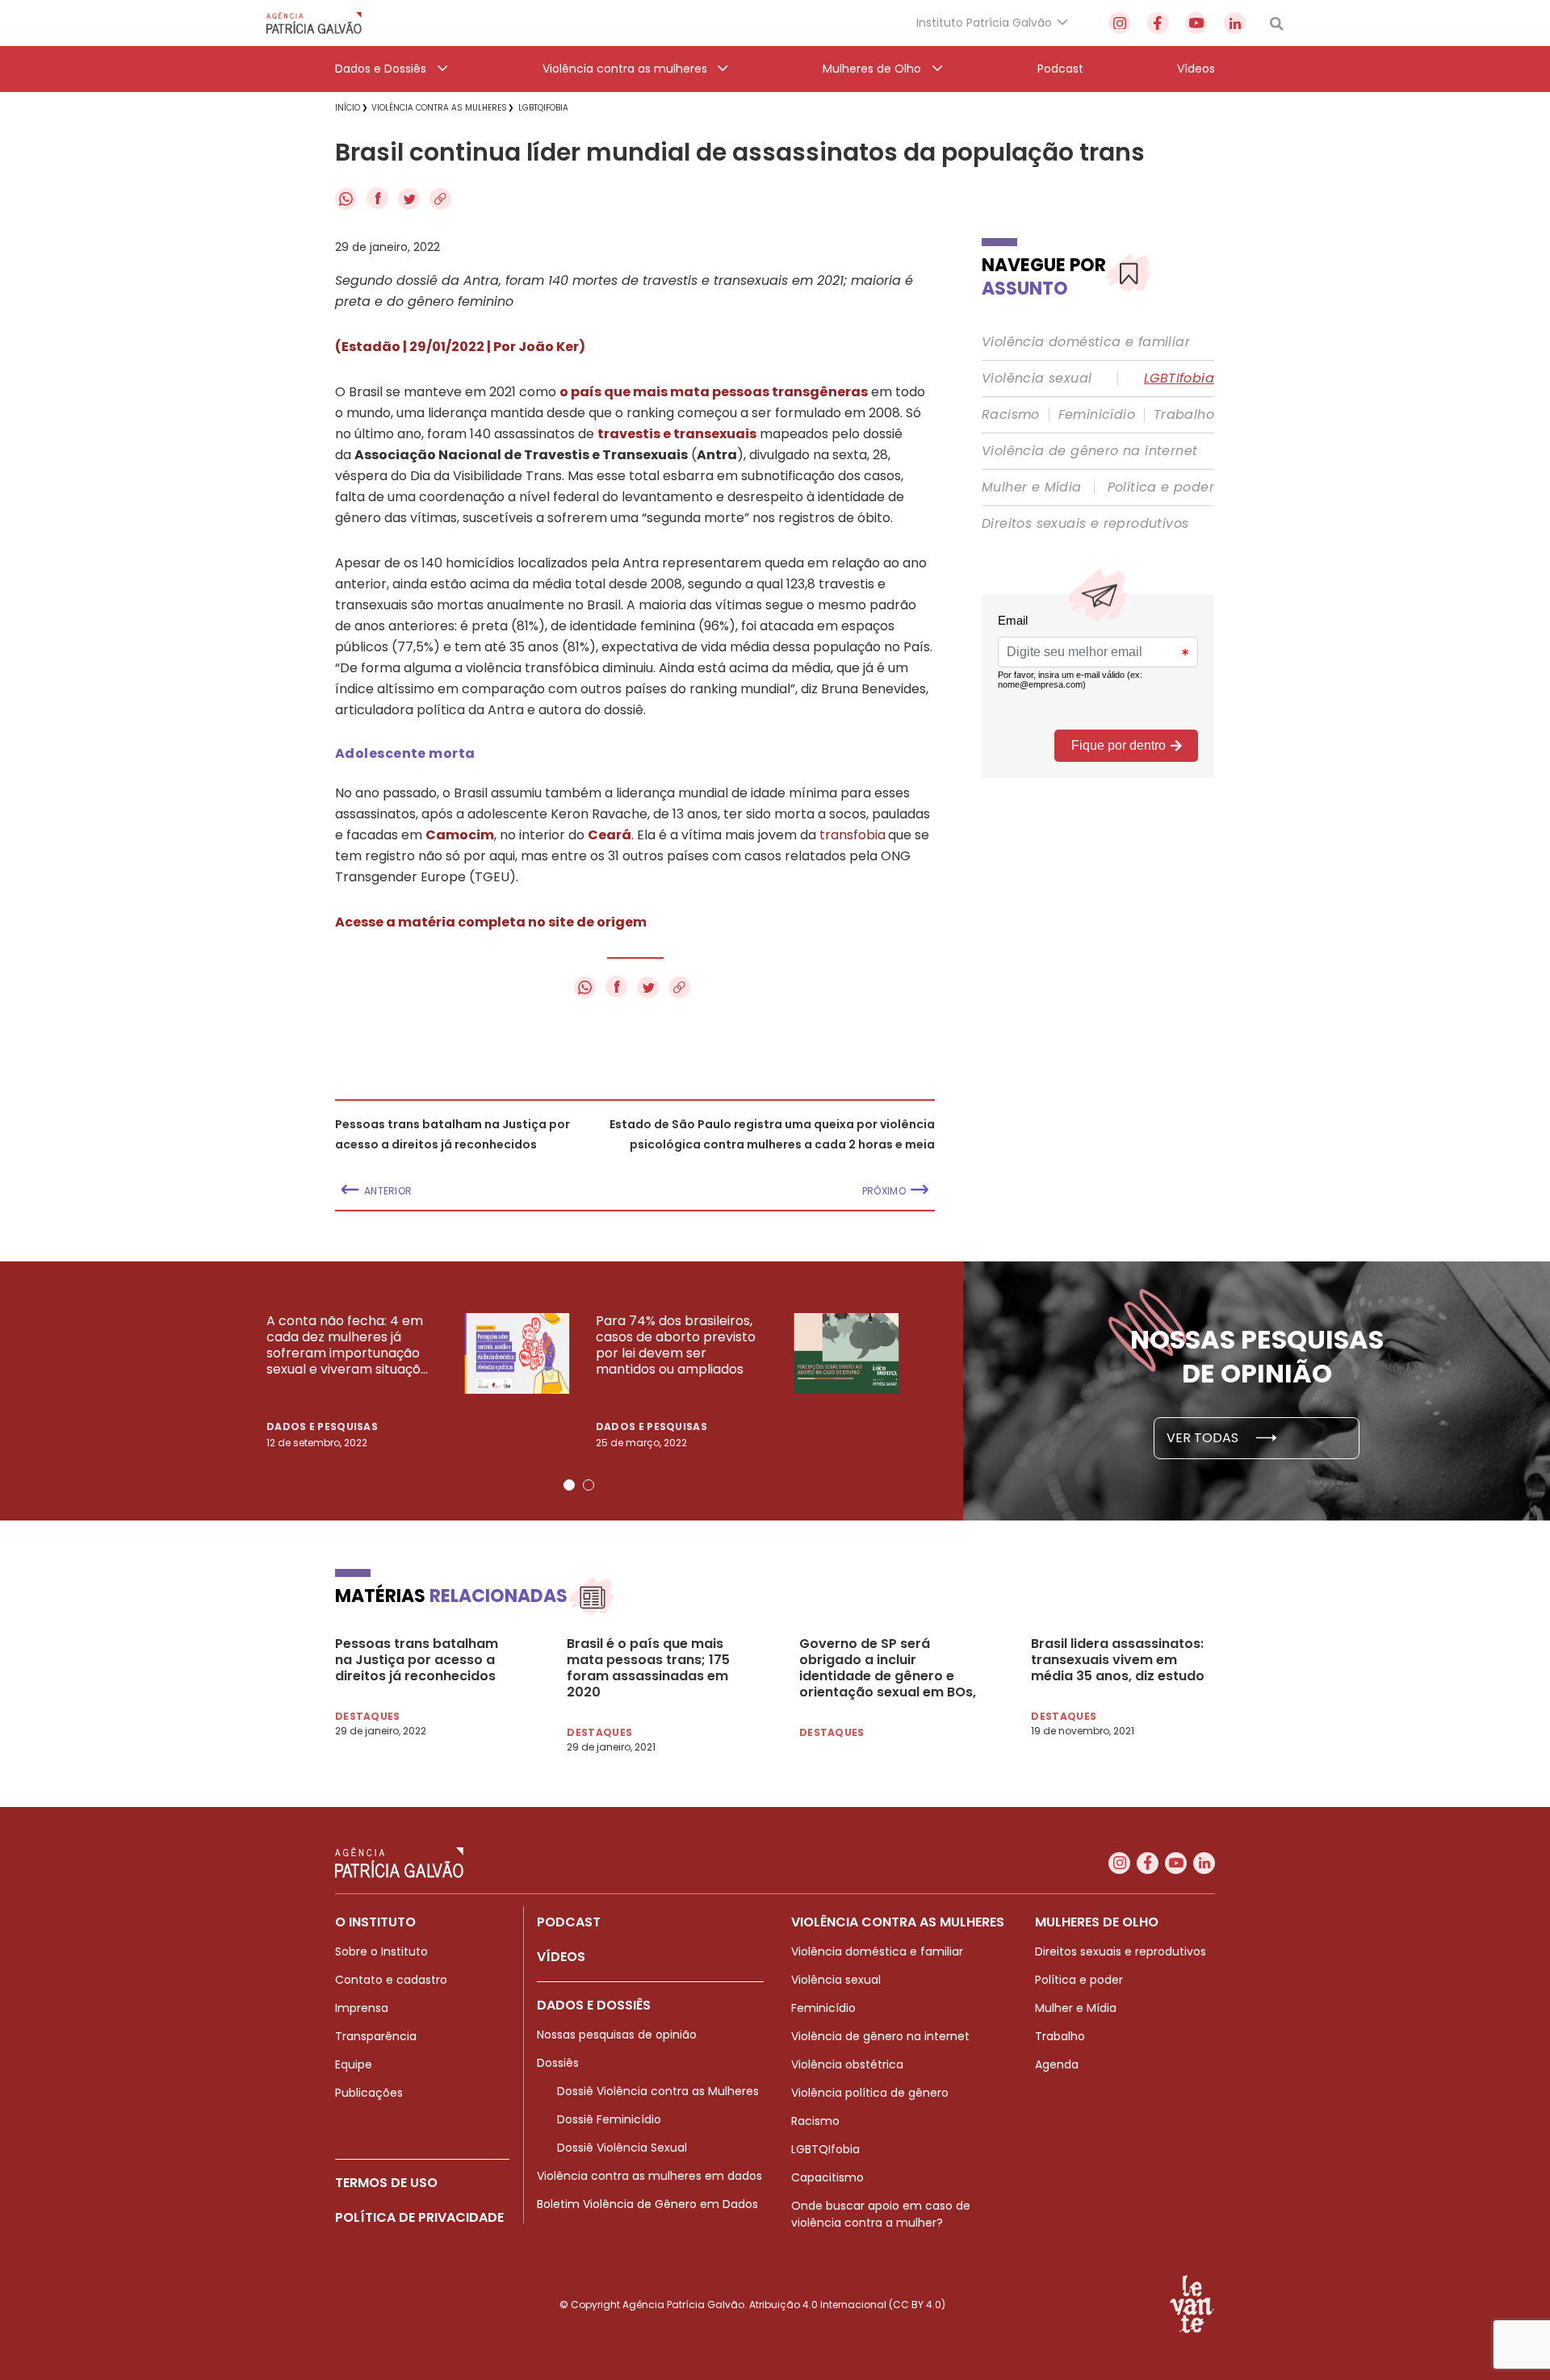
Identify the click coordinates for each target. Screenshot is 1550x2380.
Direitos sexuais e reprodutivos (1085, 524)
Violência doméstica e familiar (1086, 342)
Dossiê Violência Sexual (622, 2148)
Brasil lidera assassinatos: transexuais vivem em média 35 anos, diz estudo (1118, 1660)
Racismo (1011, 415)
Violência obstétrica (847, 2064)
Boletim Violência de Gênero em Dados (647, 2204)
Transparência (376, 2036)
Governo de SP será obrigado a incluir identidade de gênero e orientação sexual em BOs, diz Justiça (888, 1668)
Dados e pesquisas (322, 1426)
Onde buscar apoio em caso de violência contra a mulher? (881, 2214)
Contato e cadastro (391, 1980)
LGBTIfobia (1179, 379)
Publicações (369, 2093)
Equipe (354, 2064)
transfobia (852, 835)
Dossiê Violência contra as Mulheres (658, 2091)
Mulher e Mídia (1032, 487)
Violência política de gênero (870, 2093)
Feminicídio (1097, 415)
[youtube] (1196, 23)
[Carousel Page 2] (589, 1485)
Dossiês (558, 2063)
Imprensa (362, 2008)
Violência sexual (1037, 379)
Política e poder (1161, 487)
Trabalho (1184, 415)
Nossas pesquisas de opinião (617, 2035)
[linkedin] (1235, 23)
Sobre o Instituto (381, 1951)
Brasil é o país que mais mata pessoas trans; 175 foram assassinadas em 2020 (648, 1668)
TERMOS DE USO (386, 2183)
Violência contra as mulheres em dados (649, 2176)
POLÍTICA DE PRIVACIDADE (419, 2217)
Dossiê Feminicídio (609, 2119)
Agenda (1057, 2064)
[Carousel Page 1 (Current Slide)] (569, 1485)
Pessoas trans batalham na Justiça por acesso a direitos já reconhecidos (417, 1660)
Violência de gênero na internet (1089, 451)
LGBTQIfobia (825, 2149)
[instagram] (1119, 23)
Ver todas (1204, 1438)
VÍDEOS (561, 1957)
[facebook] (1158, 23)
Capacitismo (827, 2177)
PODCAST (569, 1922)
